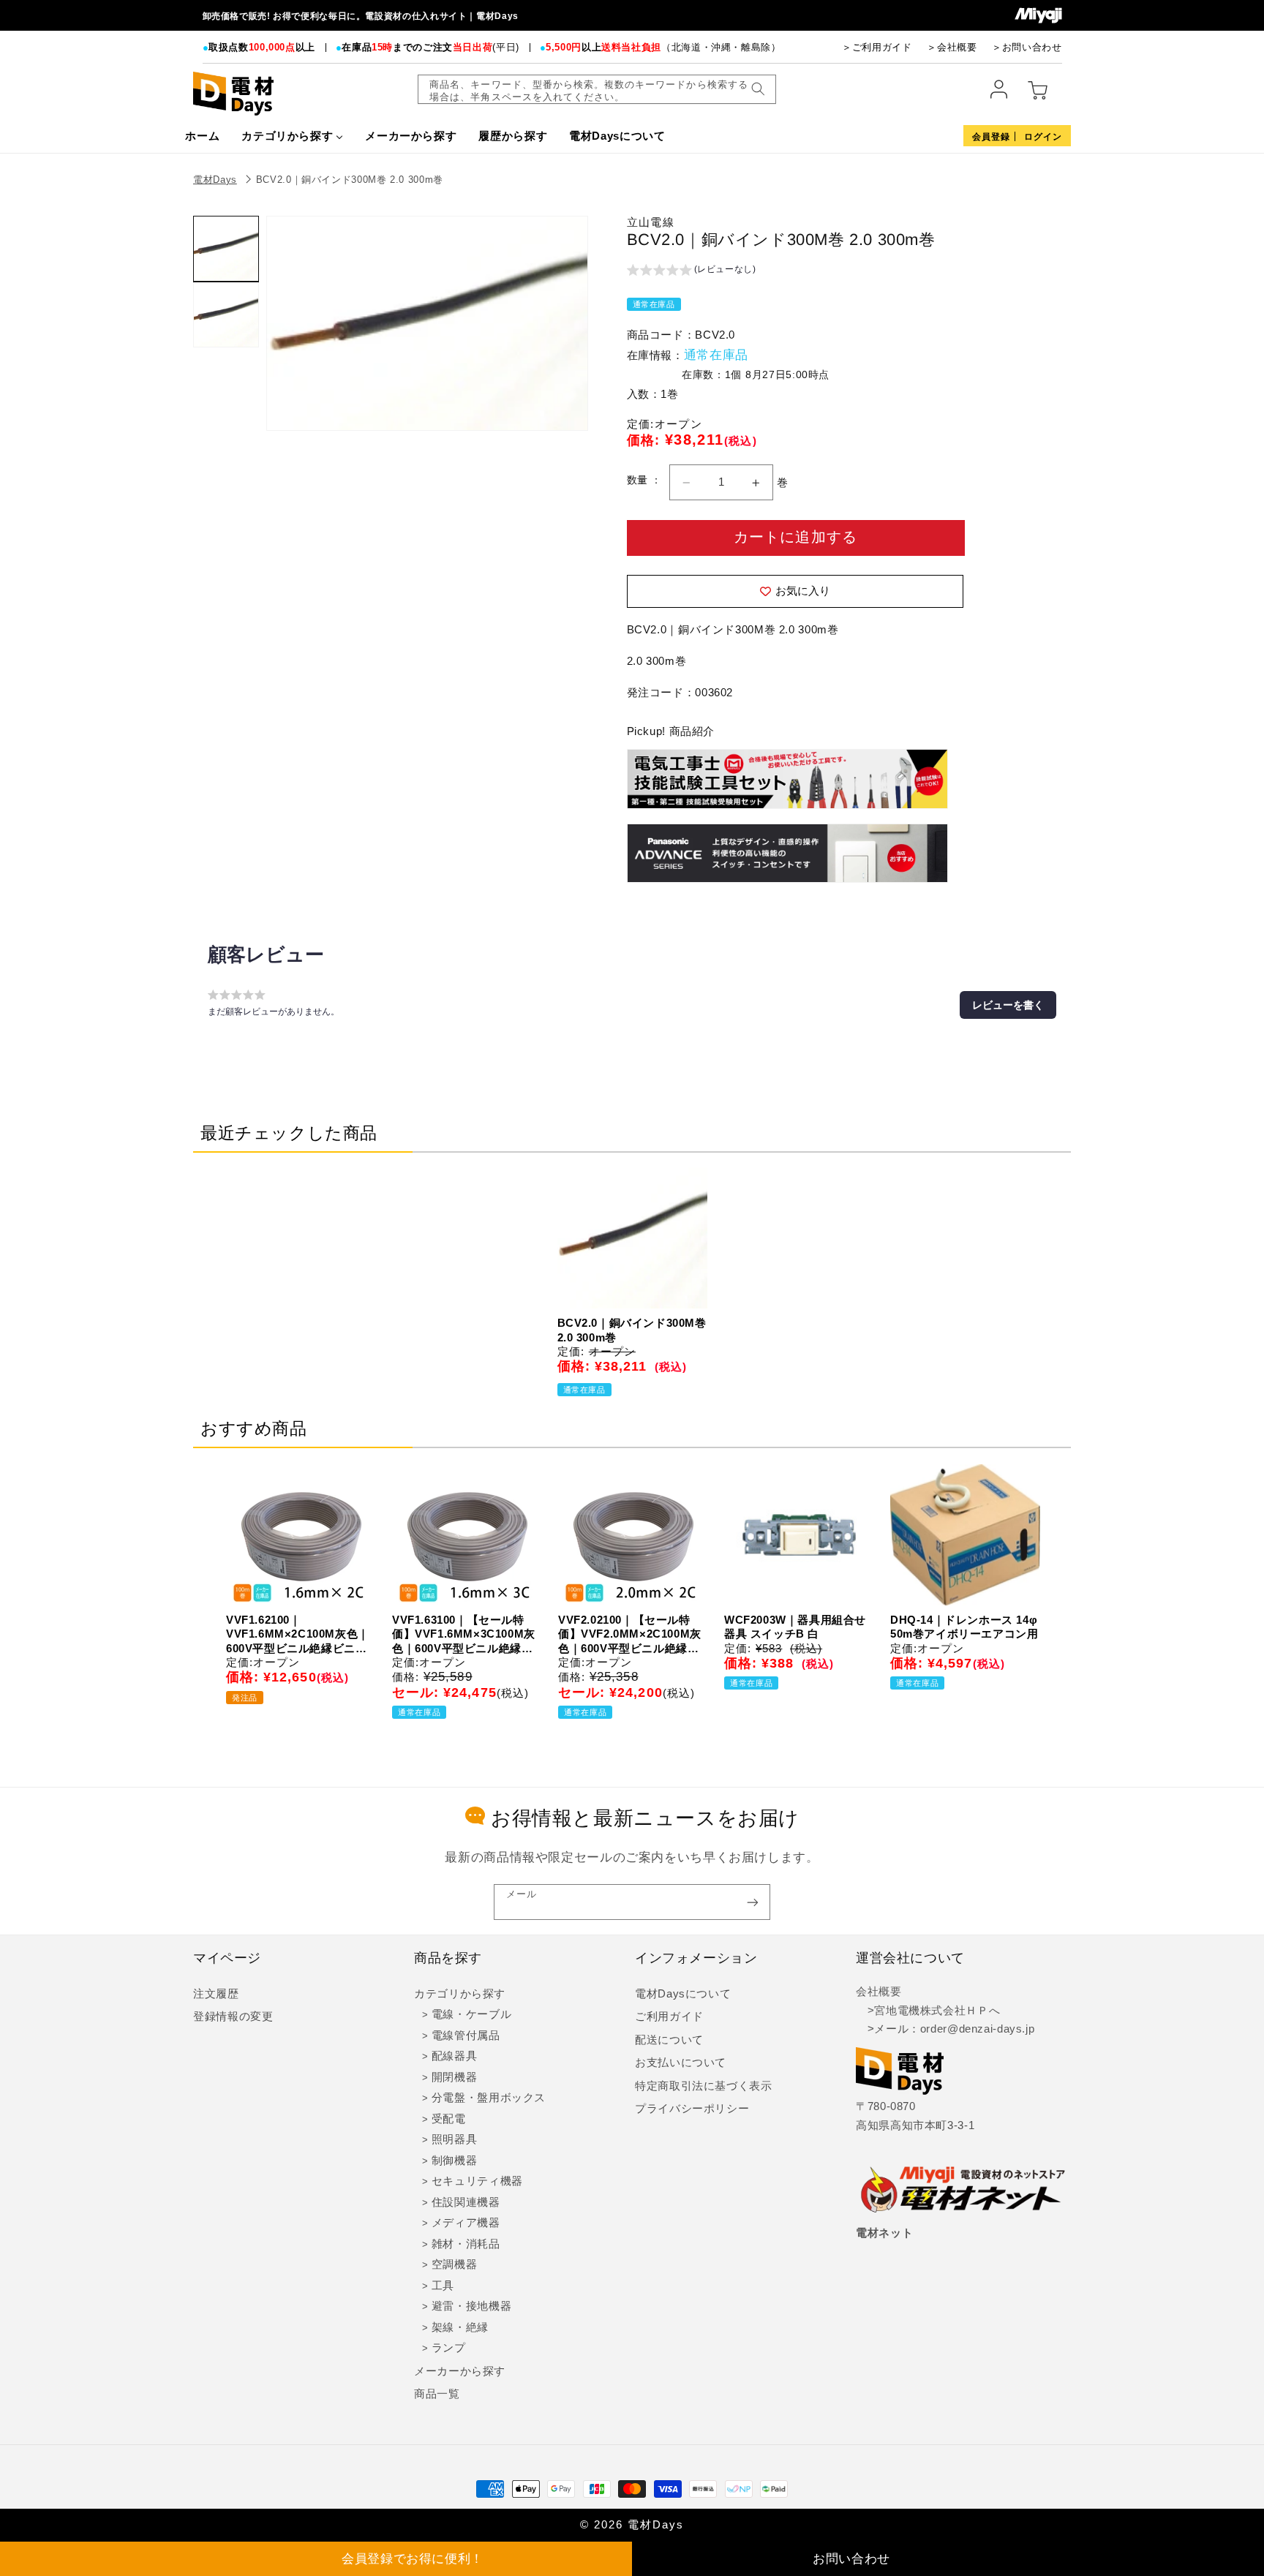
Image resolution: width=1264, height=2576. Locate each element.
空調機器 (455, 2264)
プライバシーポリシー (692, 2109)
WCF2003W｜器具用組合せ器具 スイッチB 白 (795, 1627)
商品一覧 (437, 2394)
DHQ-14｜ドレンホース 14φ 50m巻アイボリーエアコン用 (964, 1627)
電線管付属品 (466, 2035)
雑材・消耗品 (466, 2244)
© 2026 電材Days (632, 2525)
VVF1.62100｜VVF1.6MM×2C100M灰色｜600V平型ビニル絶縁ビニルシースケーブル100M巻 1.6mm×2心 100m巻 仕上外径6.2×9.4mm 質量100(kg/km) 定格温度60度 (298, 1635)
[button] (692, 271)
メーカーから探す (460, 2371)
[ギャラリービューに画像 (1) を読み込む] (226, 249)
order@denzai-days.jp (978, 2029)
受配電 (449, 2119)
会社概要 (879, 1992)
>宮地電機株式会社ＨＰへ (928, 2011)
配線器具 (455, 2056)
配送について (669, 2040)
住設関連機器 (466, 2202)
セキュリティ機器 (477, 2181)
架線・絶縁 (460, 2327)
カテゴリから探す (460, 1994)
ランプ (449, 2348)
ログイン (1043, 137)
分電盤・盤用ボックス (489, 2098)
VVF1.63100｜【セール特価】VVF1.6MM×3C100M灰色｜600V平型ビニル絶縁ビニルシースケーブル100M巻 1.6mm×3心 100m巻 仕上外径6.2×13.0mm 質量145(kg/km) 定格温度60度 (464, 1635)
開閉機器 (455, 2077)
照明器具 (455, 2139)
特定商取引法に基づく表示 (704, 2086)
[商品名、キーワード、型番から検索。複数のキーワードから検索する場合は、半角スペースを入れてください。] (758, 89)
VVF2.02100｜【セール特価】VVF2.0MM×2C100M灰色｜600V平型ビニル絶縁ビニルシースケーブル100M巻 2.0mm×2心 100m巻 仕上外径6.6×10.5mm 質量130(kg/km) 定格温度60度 (630, 1635)
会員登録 (991, 137)
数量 (639, 480)
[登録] (753, 1902)
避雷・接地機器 (471, 2306)
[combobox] (597, 89)
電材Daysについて (683, 1994)
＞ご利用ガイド (877, 47)
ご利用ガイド (669, 2016)
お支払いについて (681, 2063)
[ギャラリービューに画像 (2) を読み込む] (226, 315)
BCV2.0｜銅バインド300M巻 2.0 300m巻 (350, 180)
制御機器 (455, 2161)
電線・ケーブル (471, 2014)
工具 (443, 2286)
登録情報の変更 (233, 2016)
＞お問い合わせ (1027, 47)
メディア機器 (466, 2223)
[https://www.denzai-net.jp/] (963, 2191)
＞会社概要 (952, 47)
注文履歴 (216, 1994)
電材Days (215, 180)
